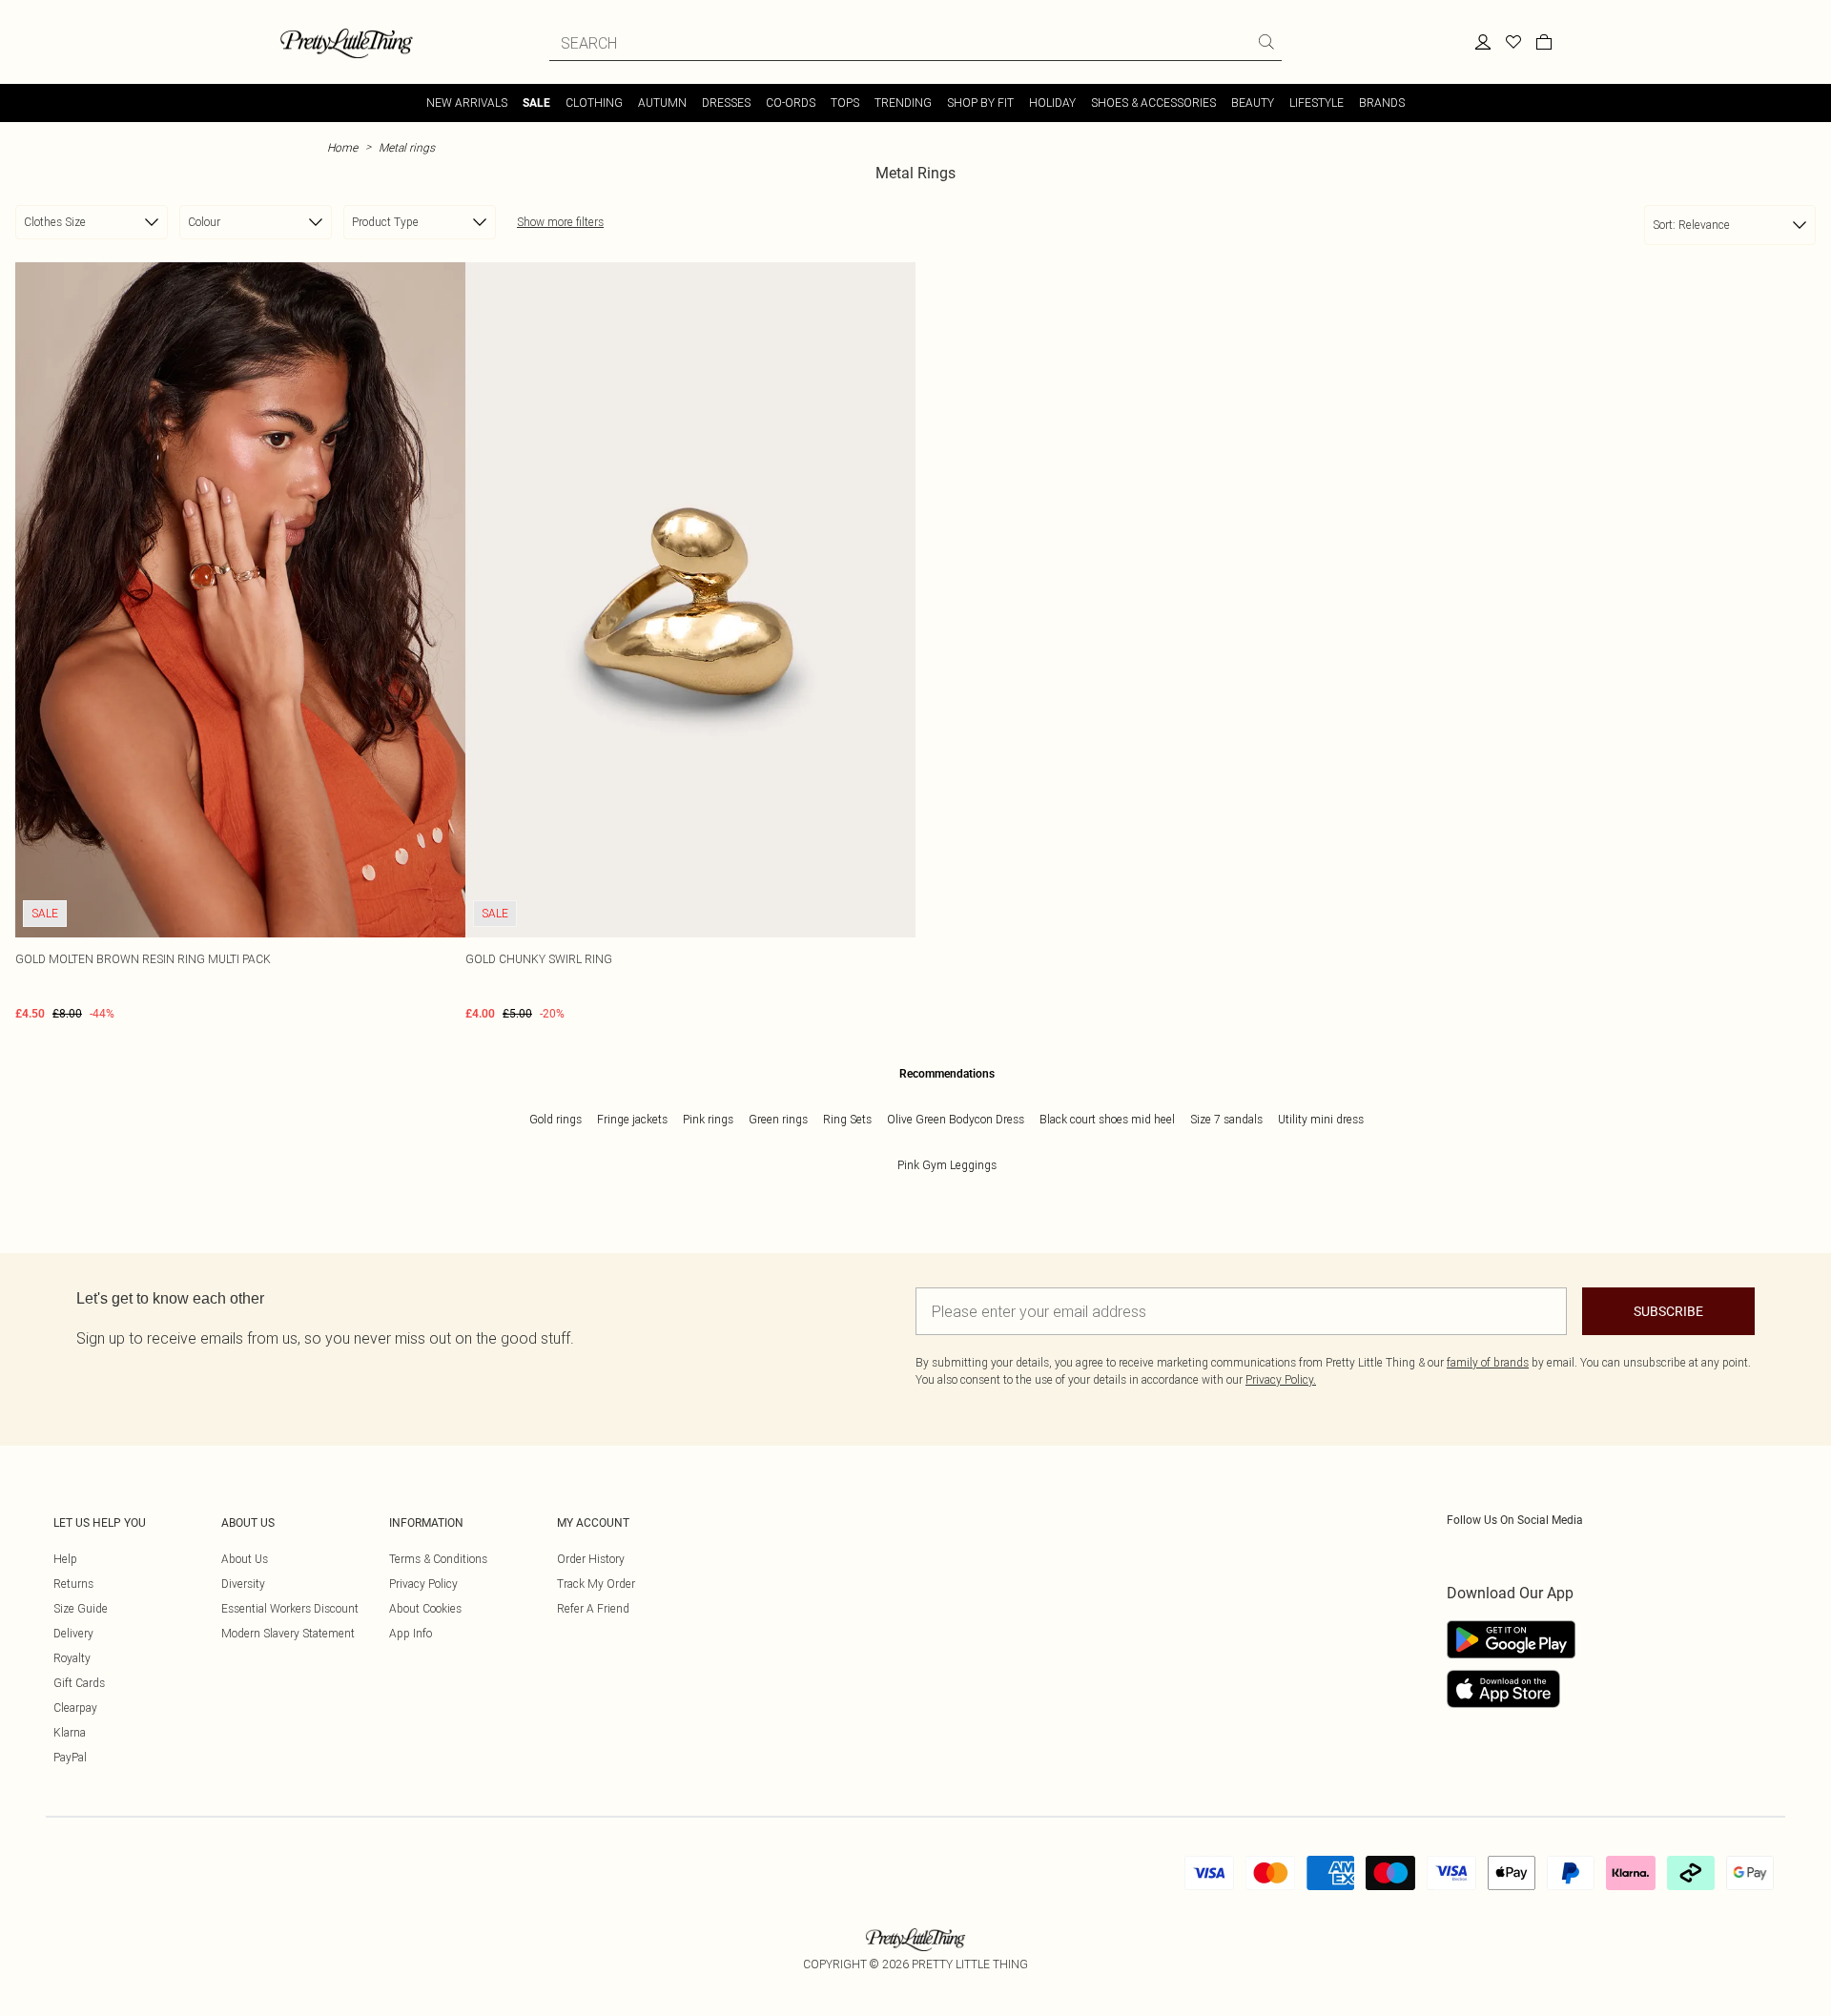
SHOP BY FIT (980, 103)
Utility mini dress (1321, 1119)
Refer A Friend (593, 1608)
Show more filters (560, 222)
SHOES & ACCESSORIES (1153, 103)
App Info (411, 1633)
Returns (73, 1584)
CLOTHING (594, 103)
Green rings (778, 1119)
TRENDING (903, 103)
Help (65, 1559)
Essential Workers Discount (290, 1608)
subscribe (1668, 1311)
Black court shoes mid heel (1107, 1119)
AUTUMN (662, 103)
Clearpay (75, 1707)
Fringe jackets (632, 1119)
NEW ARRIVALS (467, 103)
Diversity (243, 1584)
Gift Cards (79, 1683)
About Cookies (425, 1608)
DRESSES (726, 103)
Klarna (70, 1732)
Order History (591, 1559)
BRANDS (1382, 103)
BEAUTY (1253, 103)
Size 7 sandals (1226, 1119)
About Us (245, 1559)
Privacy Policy (423, 1584)
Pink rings (708, 1119)
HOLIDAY (1052, 103)
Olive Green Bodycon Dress (956, 1119)
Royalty (72, 1658)
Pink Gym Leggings (947, 1165)
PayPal (70, 1757)
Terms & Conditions (438, 1559)
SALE (536, 103)
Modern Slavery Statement (288, 1633)
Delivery (73, 1633)
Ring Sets (847, 1119)
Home (342, 147)
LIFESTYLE (1317, 103)
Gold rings (555, 1119)
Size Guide (81, 1608)
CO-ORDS (791, 103)
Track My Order (596, 1584)
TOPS (845, 103)
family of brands (1488, 1362)
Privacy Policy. (1281, 1379)
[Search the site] (1266, 42)
